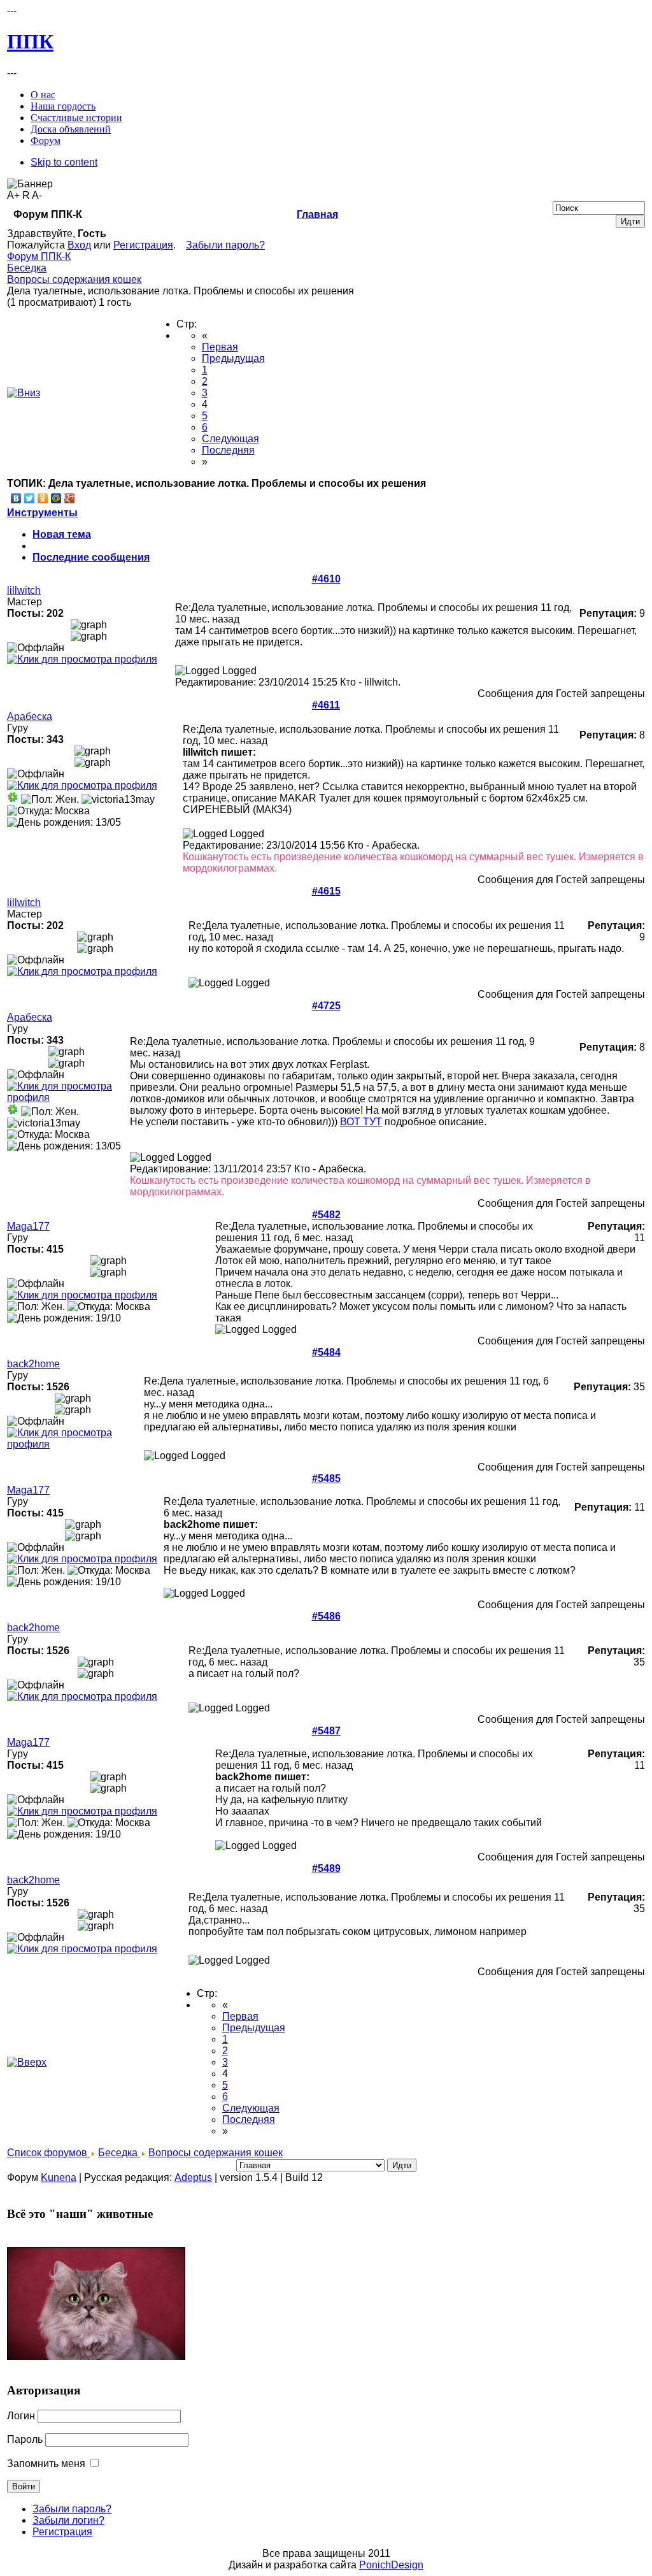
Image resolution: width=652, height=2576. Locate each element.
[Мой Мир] (56, 498)
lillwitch (24, 590)
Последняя (228, 450)
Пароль (25, 2439)
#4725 (326, 1006)
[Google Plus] (70, 498)
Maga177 (28, 1226)
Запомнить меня (46, 2464)
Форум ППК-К (39, 256)
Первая (220, 347)
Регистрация (143, 245)
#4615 (326, 891)
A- (37, 195)
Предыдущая (233, 358)
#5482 (326, 1215)
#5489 (326, 1868)
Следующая (230, 439)
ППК (30, 41)
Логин (21, 2416)
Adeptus (193, 2177)
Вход (79, 245)
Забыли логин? (68, 2520)
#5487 (326, 1731)
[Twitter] (30, 498)
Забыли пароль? (225, 245)
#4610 (326, 579)
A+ (13, 195)
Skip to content (64, 162)
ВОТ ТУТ (361, 1122)
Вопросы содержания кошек (74, 279)
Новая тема (62, 534)
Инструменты (42, 513)
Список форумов (48, 2153)
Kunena (59, 2177)
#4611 (326, 705)
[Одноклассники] (43, 498)
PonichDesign (391, 2565)
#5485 (326, 1479)
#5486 (326, 1616)
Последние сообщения (91, 557)
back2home (33, 1364)
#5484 (326, 1352)
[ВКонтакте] (16, 498)
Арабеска (30, 716)
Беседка (27, 268)
